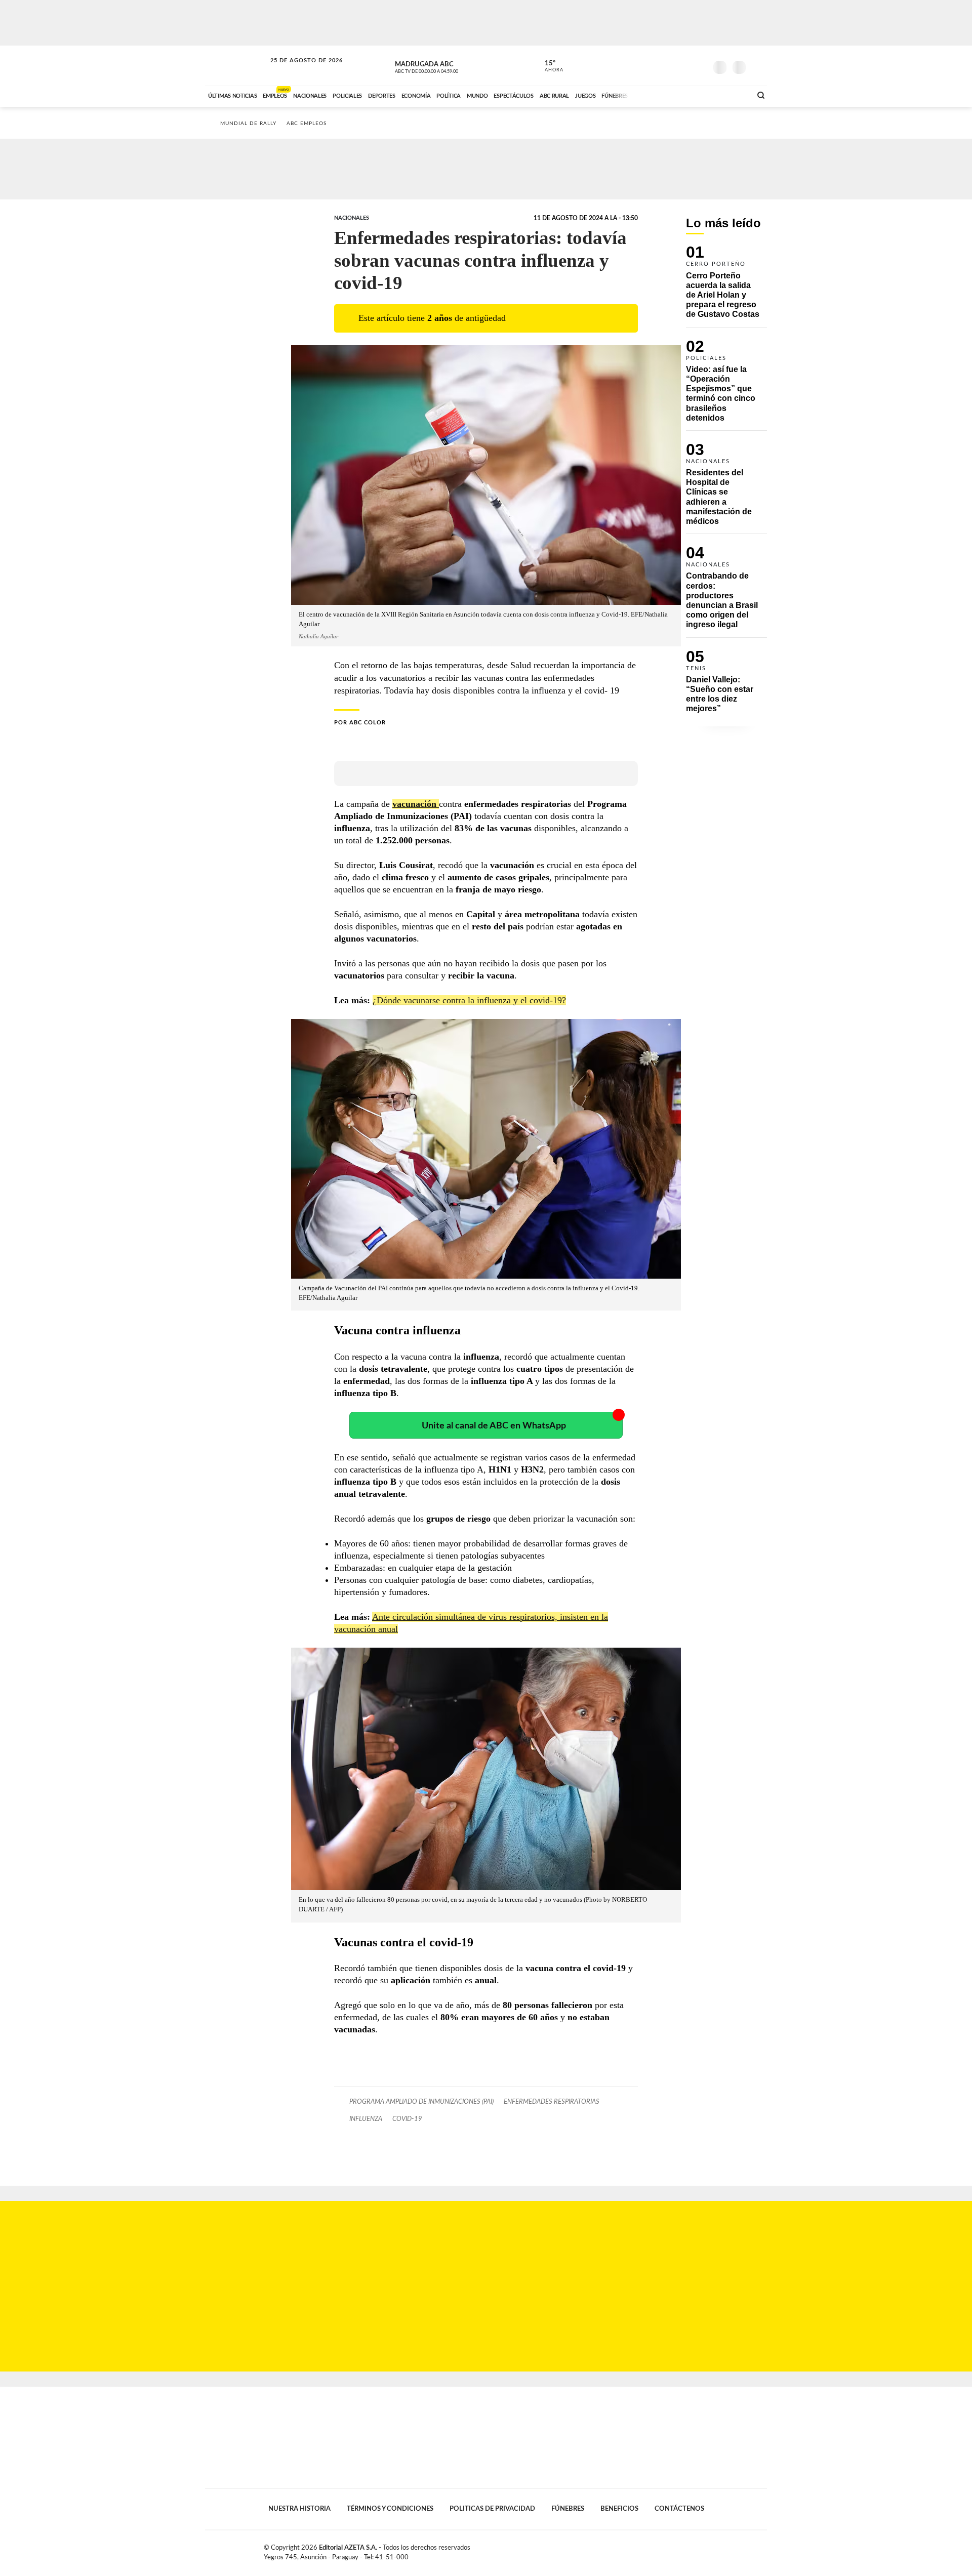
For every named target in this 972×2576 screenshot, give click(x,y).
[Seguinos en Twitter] (669, 65)
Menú (758, 66)
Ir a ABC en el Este (297, 70)
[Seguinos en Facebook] (654, 65)
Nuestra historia (299, 2509)
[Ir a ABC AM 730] (690, 95)
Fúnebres (568, 2509)
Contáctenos (679, 2509)
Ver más (726, 286)
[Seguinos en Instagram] (699, 65)
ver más (548, 66)
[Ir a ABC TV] (662, 95)
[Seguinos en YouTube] (684, 65)
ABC (236, 66)
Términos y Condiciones (390, 2509)
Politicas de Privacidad (492, 2509)
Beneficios (619, 2509)
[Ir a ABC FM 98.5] (731, 95)
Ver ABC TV (445, 66)
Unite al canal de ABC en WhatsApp (494, 1426)
